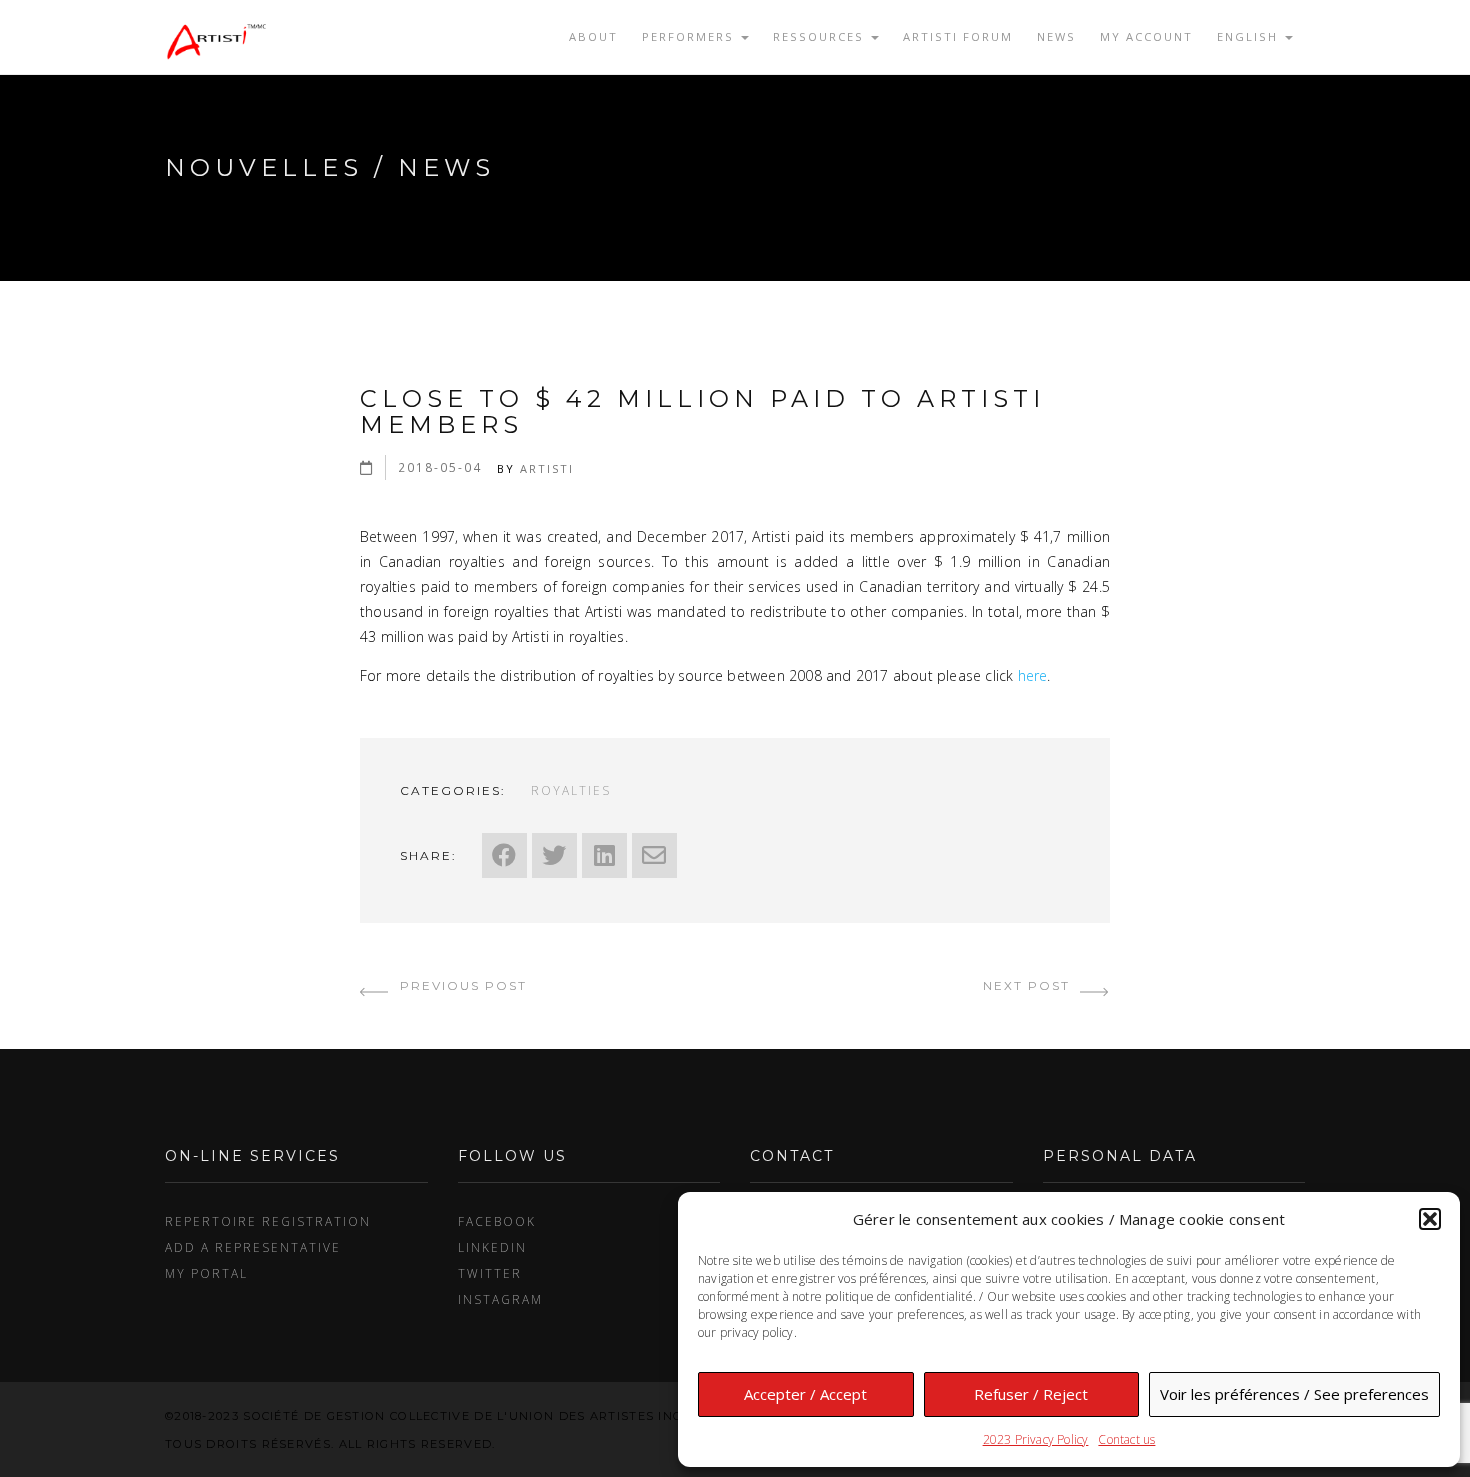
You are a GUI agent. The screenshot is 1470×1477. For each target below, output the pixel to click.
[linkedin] (604, 855)
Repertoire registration (268, 1221)
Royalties (571, 790)
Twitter (490, 1273)
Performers (690, 36)
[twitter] (554, 855)
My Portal (206, 1273)
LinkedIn (492, 1247)
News (1056, 36)
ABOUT (593, 36)
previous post (461, 985)
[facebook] (504, 855)
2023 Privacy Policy (1036, 1439)
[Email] (654, 855)
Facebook (497, 1221)
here (1033, 675)
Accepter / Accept (805, 1394)
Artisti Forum (958, 36)
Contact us (1126, 1439)
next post (1029, 985)
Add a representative (253, 1247)
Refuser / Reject (1031, 1394)
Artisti (547, 468)
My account (1146, 36)
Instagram (500, 1299)
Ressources (821, 36)
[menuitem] (1255, 37)
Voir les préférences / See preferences (1294, 1394)
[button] (1430, 1219)
